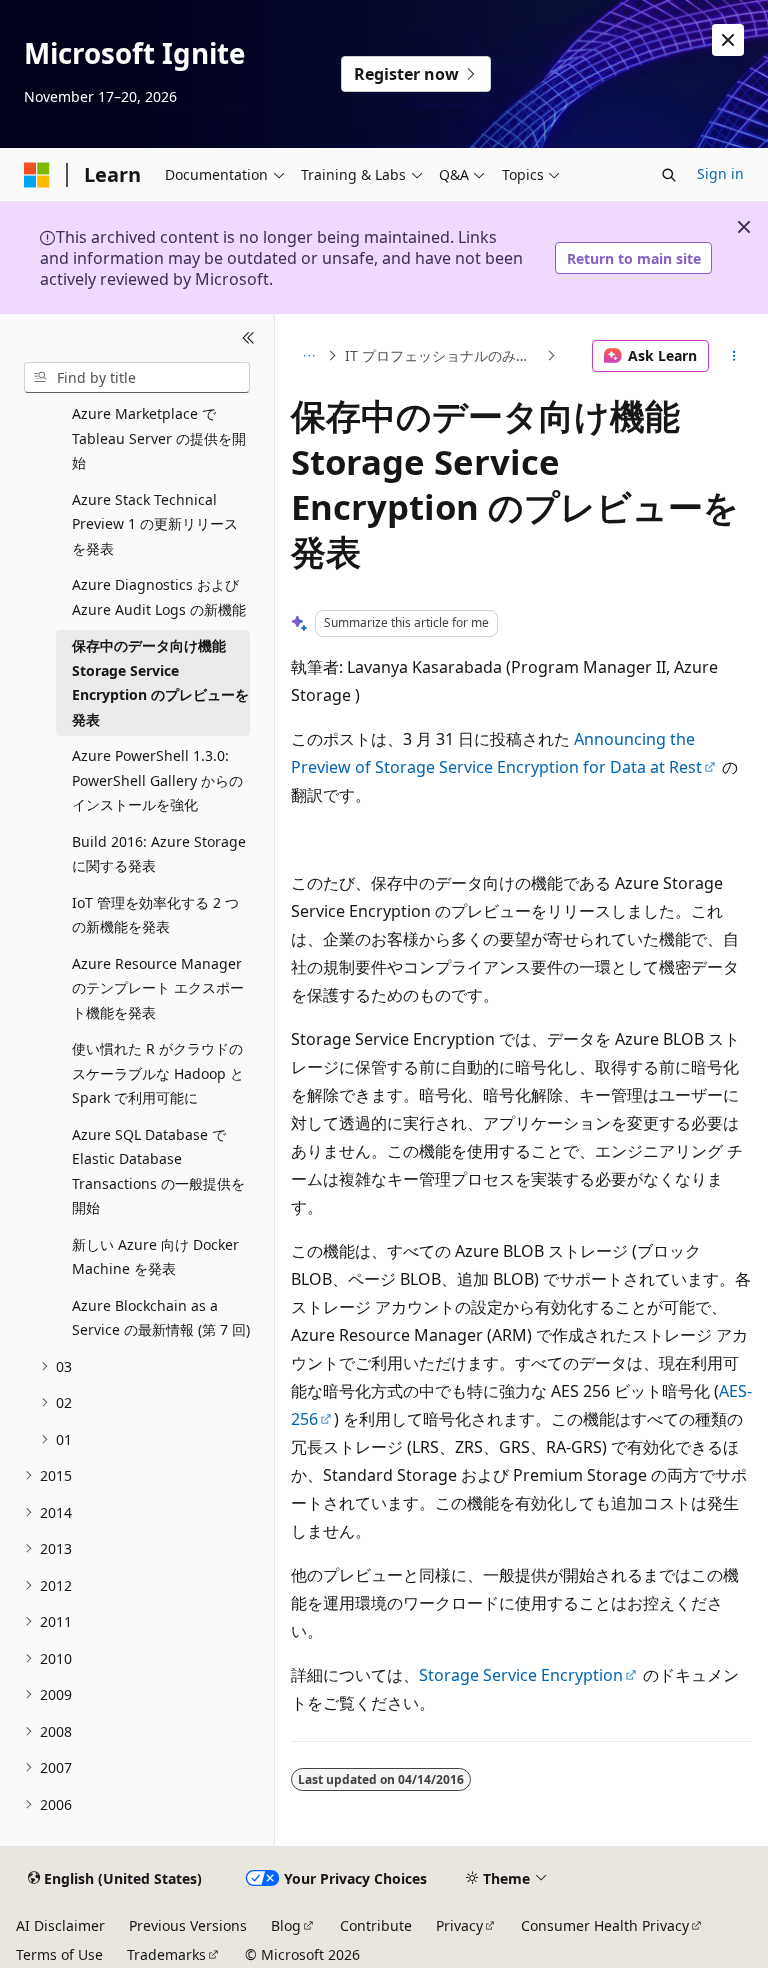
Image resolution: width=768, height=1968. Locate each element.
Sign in (720, 173)
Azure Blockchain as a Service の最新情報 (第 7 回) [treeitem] (161, 1318)
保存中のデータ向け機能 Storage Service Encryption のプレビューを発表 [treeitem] (160, 682)
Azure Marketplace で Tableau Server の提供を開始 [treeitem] (159, 438)
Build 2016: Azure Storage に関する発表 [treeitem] (159, 854)
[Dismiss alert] (728, 40)
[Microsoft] (37, 175)
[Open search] (669, 175)
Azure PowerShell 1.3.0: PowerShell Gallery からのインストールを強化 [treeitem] (157, 780)
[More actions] (734, 356)
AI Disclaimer (60, 1925)
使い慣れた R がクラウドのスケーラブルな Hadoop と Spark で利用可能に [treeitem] (158, 1073)
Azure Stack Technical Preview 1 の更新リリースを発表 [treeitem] (155, 524)
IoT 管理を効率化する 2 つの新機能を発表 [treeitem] (155, 915)
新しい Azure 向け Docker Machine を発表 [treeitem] (155, 1257)
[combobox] (137, 378)
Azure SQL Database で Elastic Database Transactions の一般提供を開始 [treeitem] (158, 1171)
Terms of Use (59, 1954)
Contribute (376, 1925)
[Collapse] (248, 338)
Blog (286, 1925)
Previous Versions (188, 1925)
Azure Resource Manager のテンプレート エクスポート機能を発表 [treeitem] (158, 988)
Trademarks (166, 1954)
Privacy (459, 1925)
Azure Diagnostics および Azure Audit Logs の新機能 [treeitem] (159, 597)
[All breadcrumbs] (308, 356)
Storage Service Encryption (521, 1675)
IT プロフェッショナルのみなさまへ (443, 355)
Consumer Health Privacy (605, 1925)
